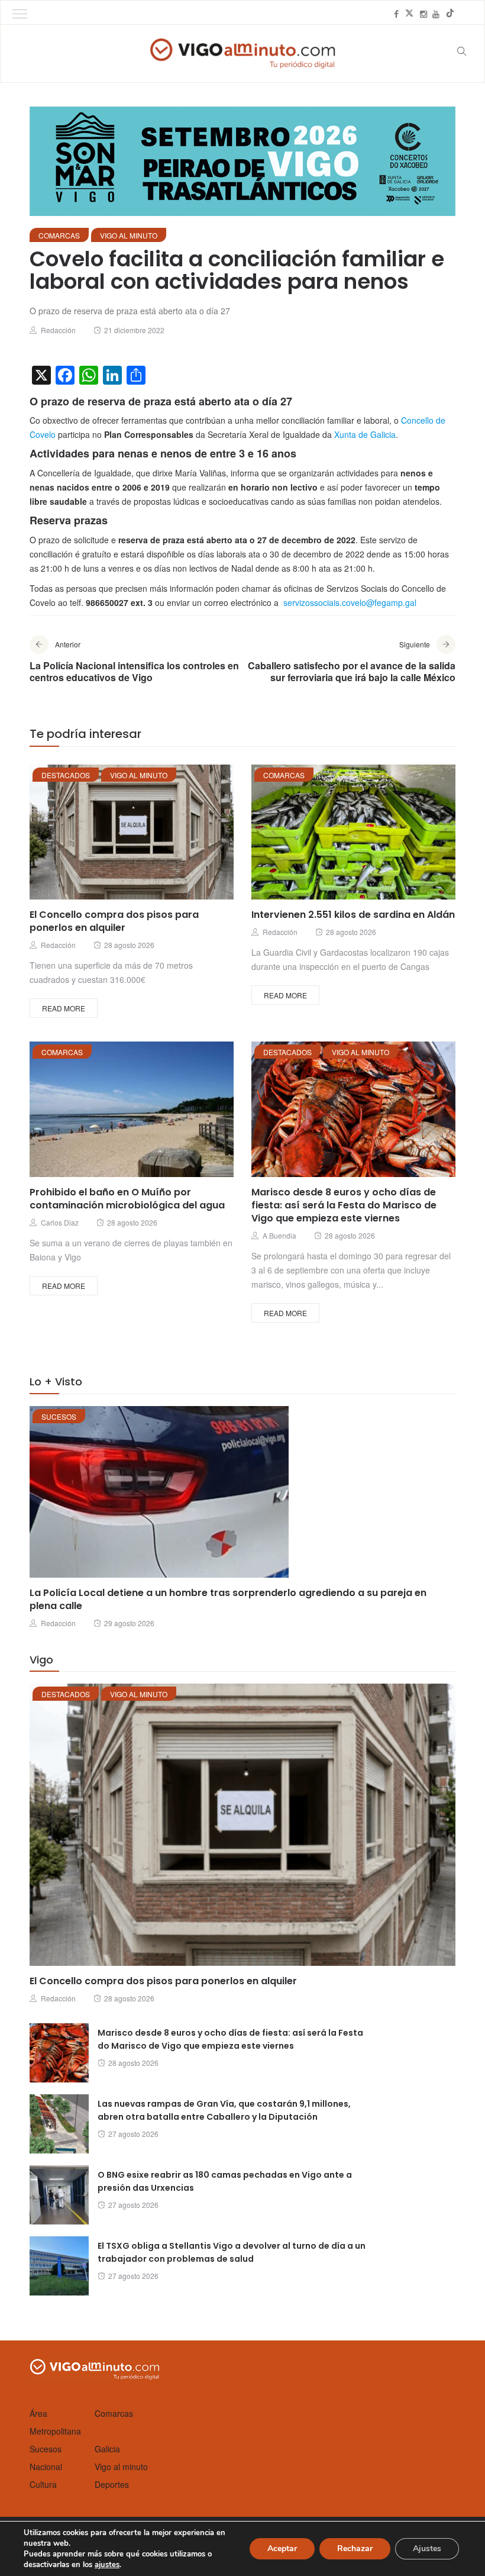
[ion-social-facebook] (396, 14)
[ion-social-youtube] (436, 14)
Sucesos (59, 1416)
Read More (64, 1008)
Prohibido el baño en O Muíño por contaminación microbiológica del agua (127, 1199)
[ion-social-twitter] (409, 14)
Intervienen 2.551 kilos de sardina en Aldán (353, 915)
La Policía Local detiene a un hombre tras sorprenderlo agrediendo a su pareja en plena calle (228, 1599)
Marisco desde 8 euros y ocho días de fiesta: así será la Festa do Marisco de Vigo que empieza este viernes (344, 1205)
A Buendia (279, 1235)
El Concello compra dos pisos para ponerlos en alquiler (114, 921)
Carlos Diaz (60, 1222)
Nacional (46, 2467)
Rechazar (355, 2548)
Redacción (58, 330)
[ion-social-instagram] (423, 14)
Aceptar (282, 2548)
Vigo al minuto (129, 235)
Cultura (43, 2484)
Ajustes (427, 2548)
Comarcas (59, 235)
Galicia (107, 2449)
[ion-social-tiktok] (450, 14)
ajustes (107, 2565)
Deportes (112, 2484)
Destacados (66, 775)
